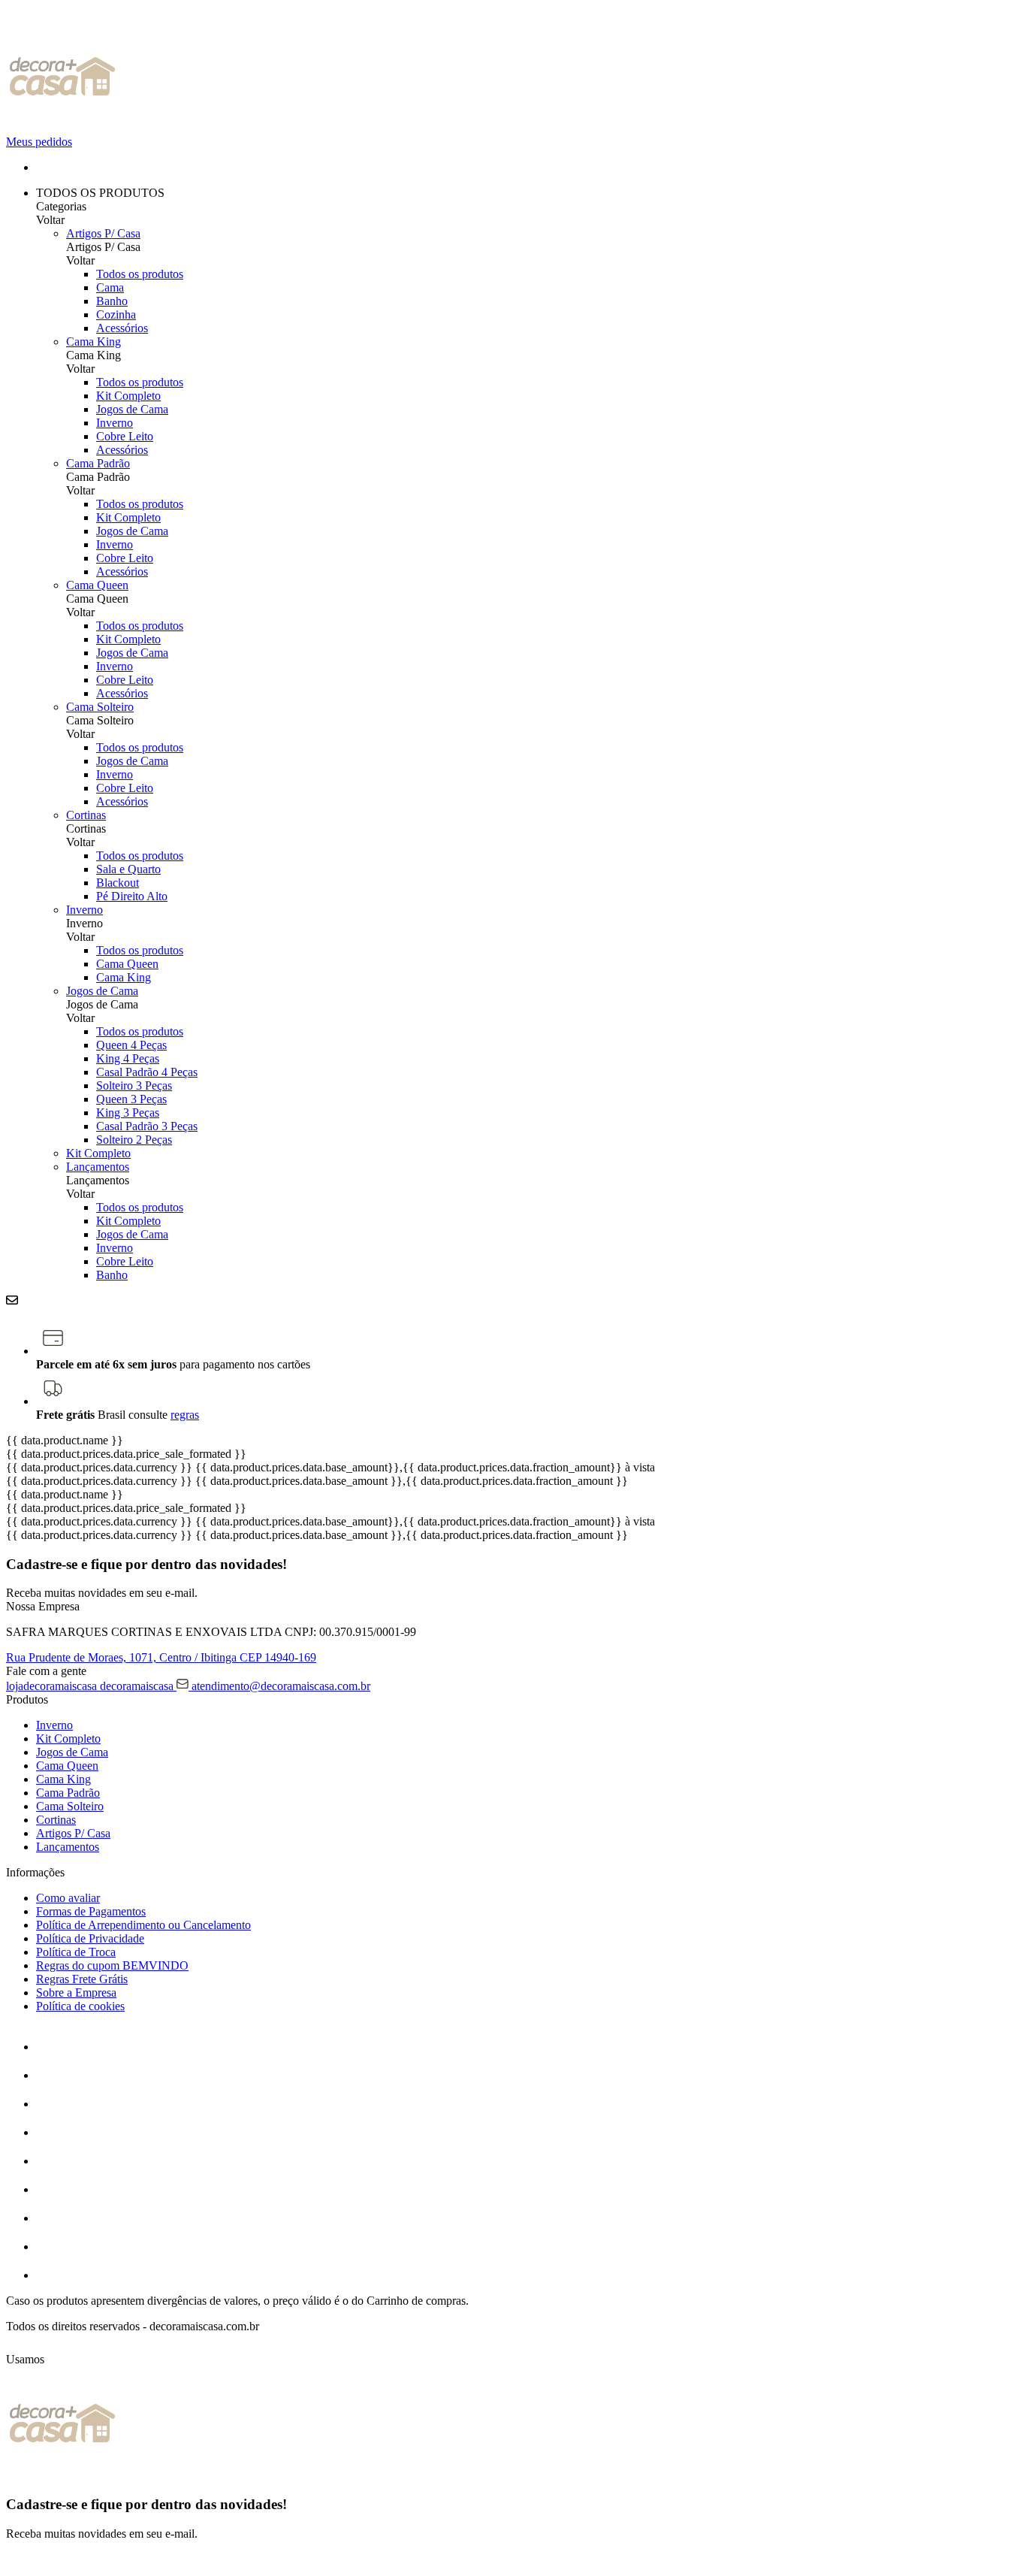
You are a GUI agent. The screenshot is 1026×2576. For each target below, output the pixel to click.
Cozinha (116, 314)
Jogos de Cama (132, 409)
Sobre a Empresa (76, 1992)
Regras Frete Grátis (82, 1979)
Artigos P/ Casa (103, 233)
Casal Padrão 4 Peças (147, 1072)
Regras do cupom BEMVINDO (112, 1965)
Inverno (115, 423)
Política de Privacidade (90, 1938)
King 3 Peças (128, 1113)
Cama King (94, 342)
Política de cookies (80, 2006)
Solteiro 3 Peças (134, 1085)
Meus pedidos (39, 142)
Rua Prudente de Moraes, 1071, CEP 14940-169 (161, 1657)
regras (185, 1415)
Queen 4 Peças (131, 1045)
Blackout (118, 883)
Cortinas (86, 815)
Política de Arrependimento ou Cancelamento (143, 1925)
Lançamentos (98, 1167)
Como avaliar (68, 1898)
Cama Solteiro (100, 707)
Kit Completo (128, 396)
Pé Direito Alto (132, 896)
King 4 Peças (128, 1058)
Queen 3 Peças (131, 1099)
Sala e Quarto (128, 869)
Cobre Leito (125, 436)
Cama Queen (97, 585)
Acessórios (122, 328)
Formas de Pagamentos (91, 1911)
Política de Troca (76, 1952)
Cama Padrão (98, 463)
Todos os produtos (140, 274)
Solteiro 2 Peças (134, 1140)
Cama (110, 287)
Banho (112, 301)
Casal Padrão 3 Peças (147, 1126)
